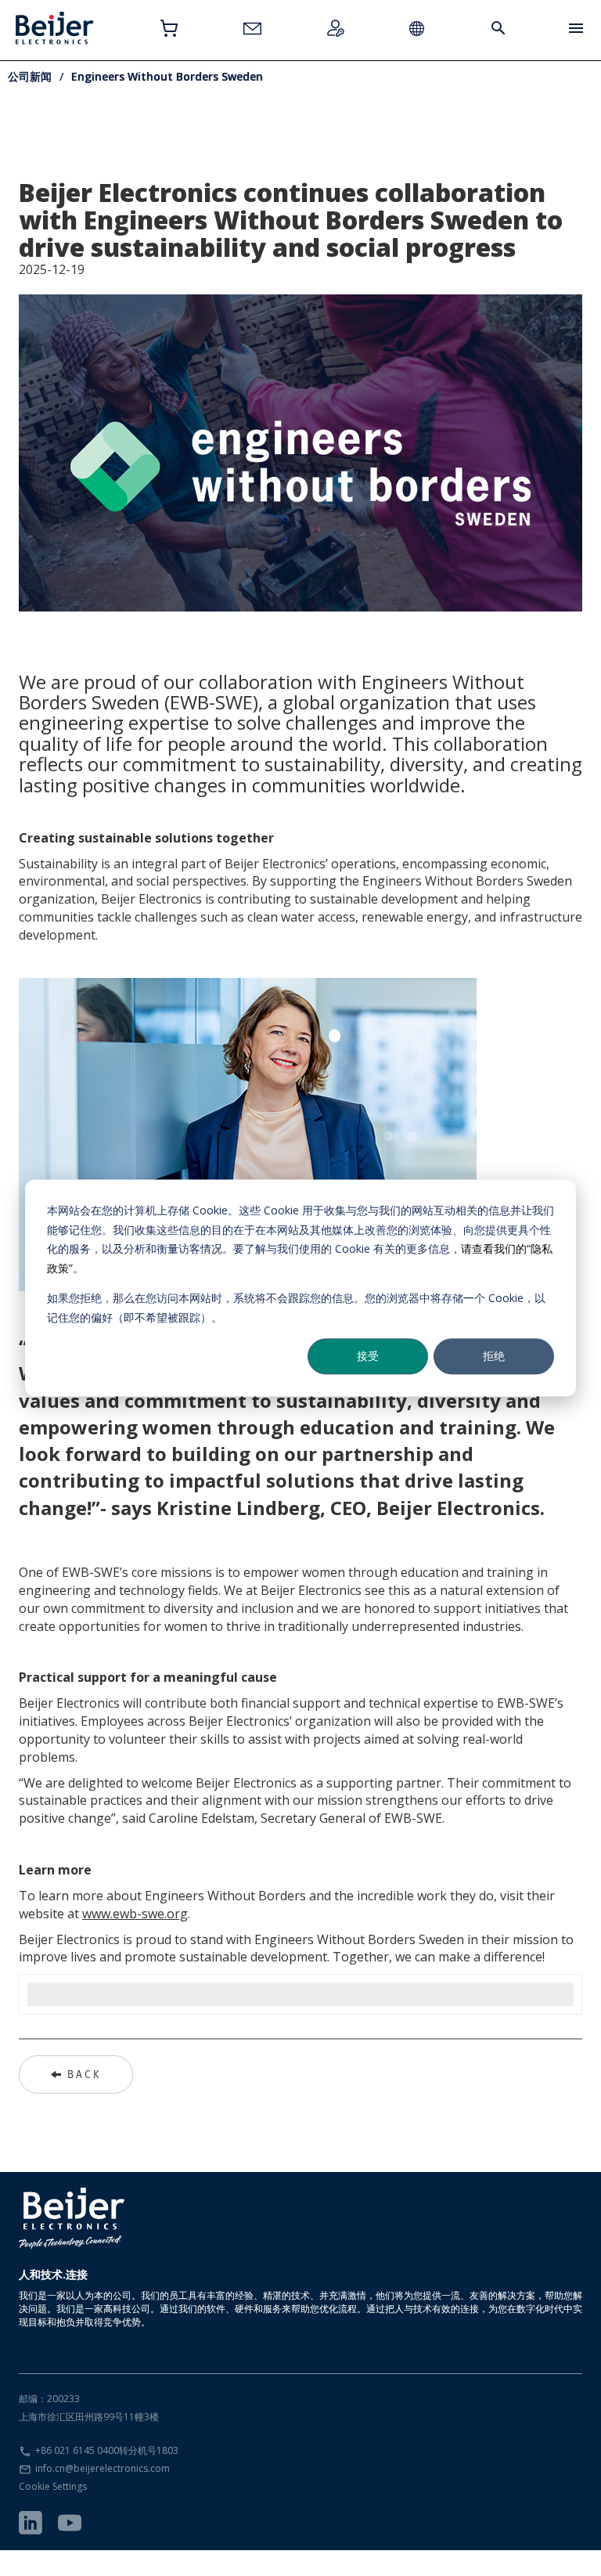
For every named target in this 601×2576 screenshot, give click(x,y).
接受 (368, 1356)
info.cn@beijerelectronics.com (103, 2468)
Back (84, 2074)
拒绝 (494, 1356)
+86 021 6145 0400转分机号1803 (107, 2450)
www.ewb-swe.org (135, 1914)
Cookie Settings (53, 2486)
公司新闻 (30, 76)
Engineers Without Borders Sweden (167, 76)
